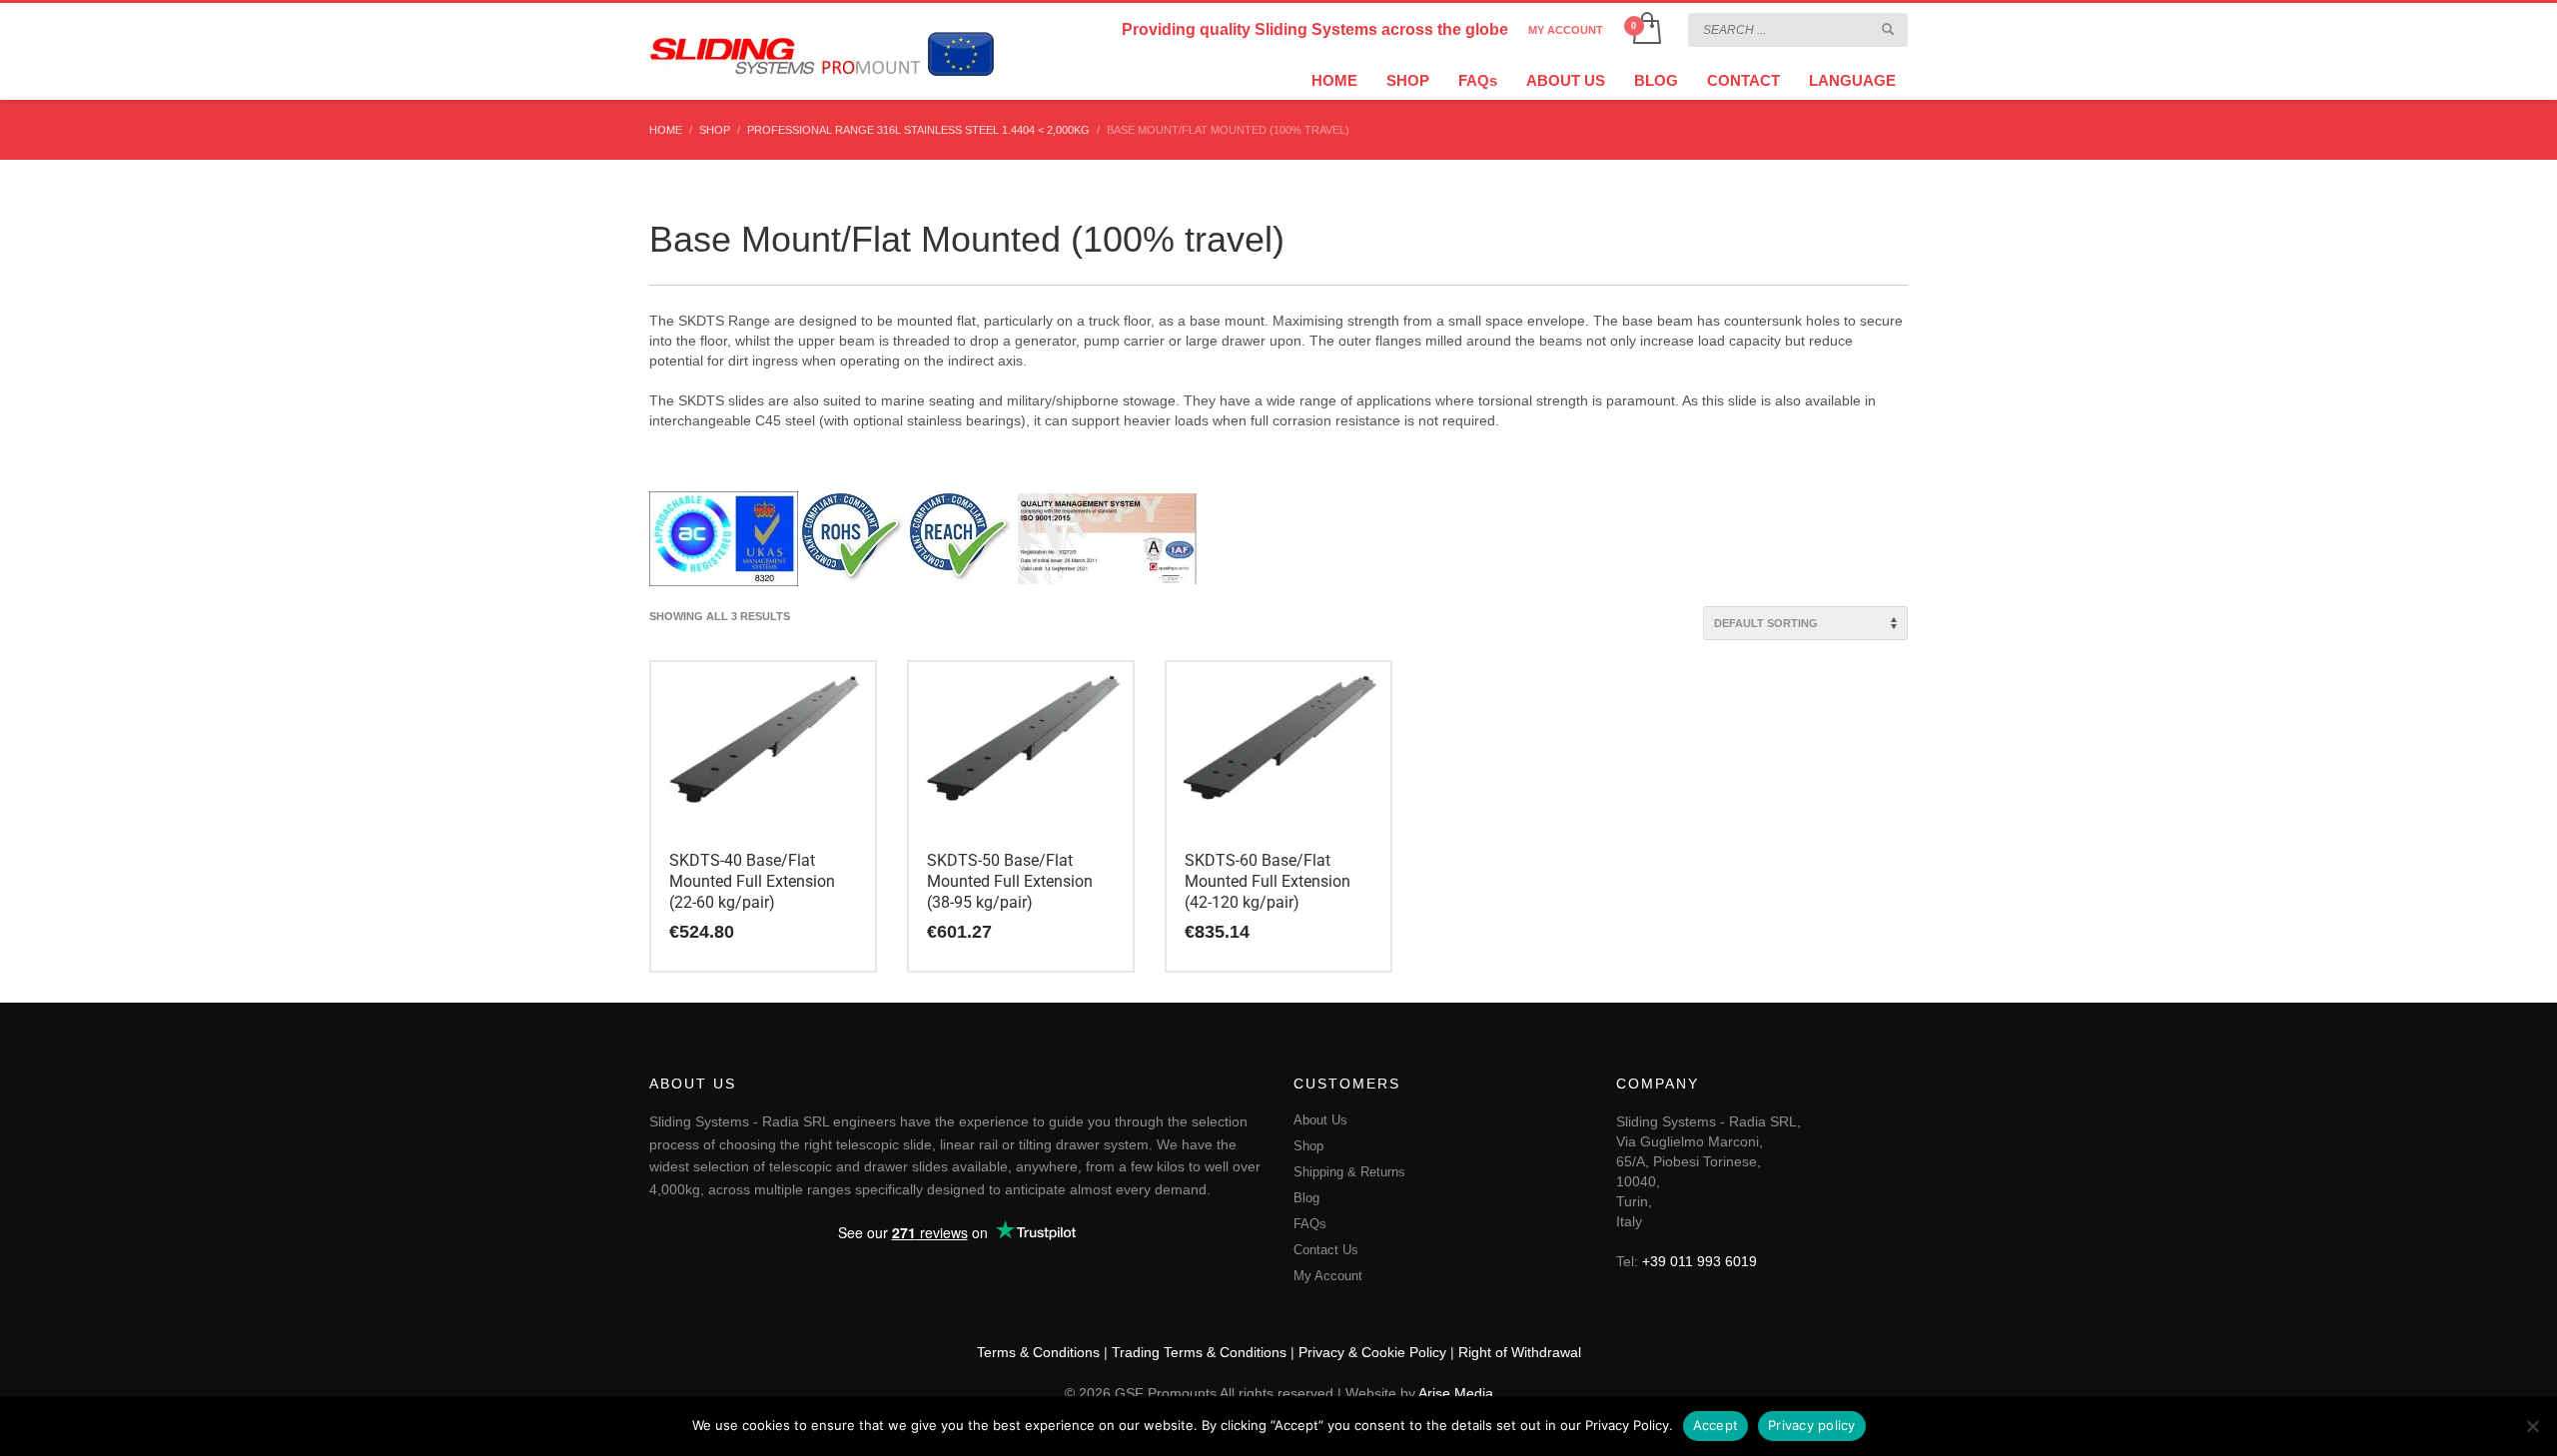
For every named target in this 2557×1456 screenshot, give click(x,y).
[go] (1888, 29)
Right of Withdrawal (1520, 1352)
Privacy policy (1812, 1425)
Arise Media (1456, 1393)
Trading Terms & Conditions (1199, 1352)
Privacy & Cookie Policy (1372, 1352)
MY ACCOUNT (1566, 30)
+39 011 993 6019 (1700, 1261)
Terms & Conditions (1038, 1352)
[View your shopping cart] (1646, 30)
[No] (2532, 1426)
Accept (1716, 1425)
